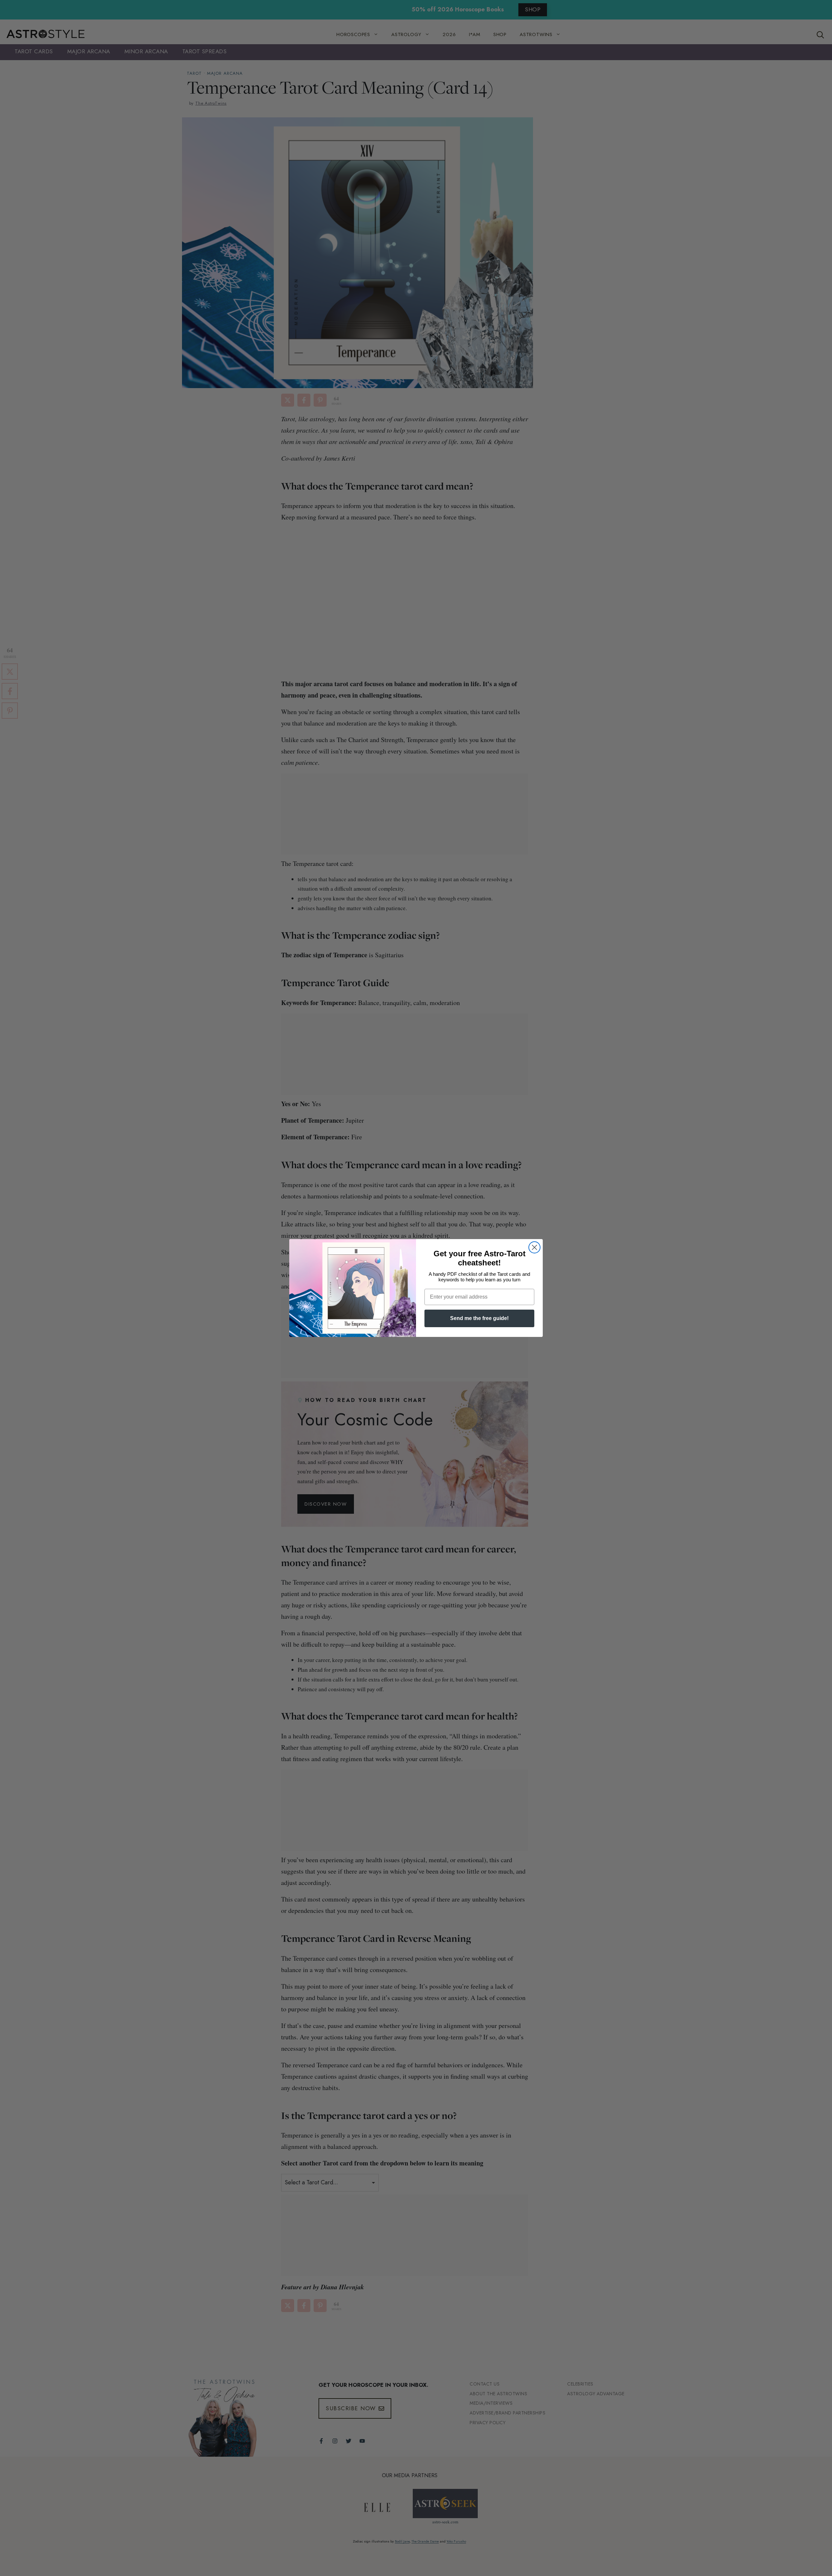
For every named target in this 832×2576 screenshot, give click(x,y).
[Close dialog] (534, 1247)
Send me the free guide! (479, 1318)
